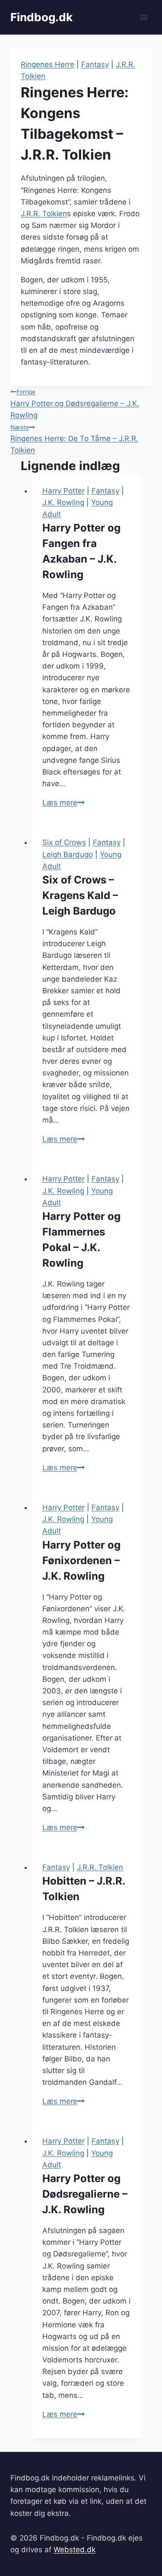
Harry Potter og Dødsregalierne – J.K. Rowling (75, 404)
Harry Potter (64, 491)
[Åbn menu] (144, 17)
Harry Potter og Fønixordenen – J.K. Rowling (81, 1560)
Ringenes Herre (48, 64)
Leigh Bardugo (68, 854)
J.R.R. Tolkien (44, 214)
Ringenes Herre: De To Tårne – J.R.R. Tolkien (74, 439)
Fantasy (95, 64)
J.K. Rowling (63, 502)
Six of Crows (64, 842)
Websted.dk (75, 2550)
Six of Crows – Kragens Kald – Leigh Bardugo (80, 895)
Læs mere (64, 803)
